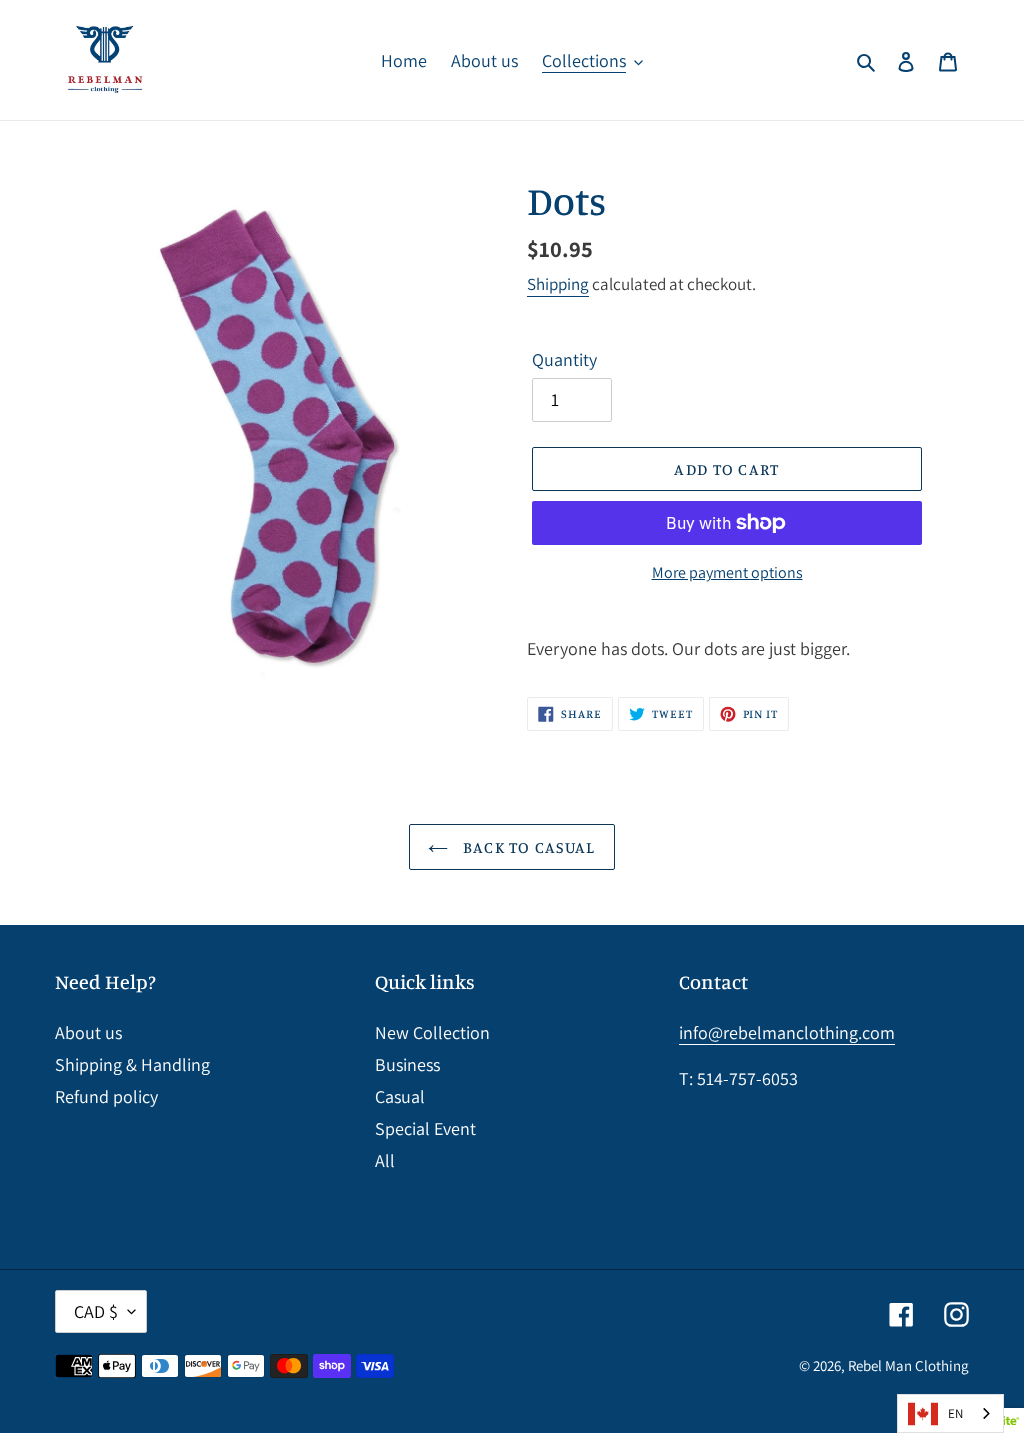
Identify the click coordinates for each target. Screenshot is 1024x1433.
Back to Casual (526, 847)
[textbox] (748, 648)
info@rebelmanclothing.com (787, 1032)
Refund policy (106, 1096)
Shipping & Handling (132, 1064)
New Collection (432, 1032)
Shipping (558, 284)
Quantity (564, 359)
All (385, 1160)
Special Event (425, 1128)
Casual (400, 1096)
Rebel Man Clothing (908, 1365)
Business (407, 1064)
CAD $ (96, 1311)
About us (88, 1032)
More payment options (727, 572)
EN (955, 1413)
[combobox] (950, 1413)
